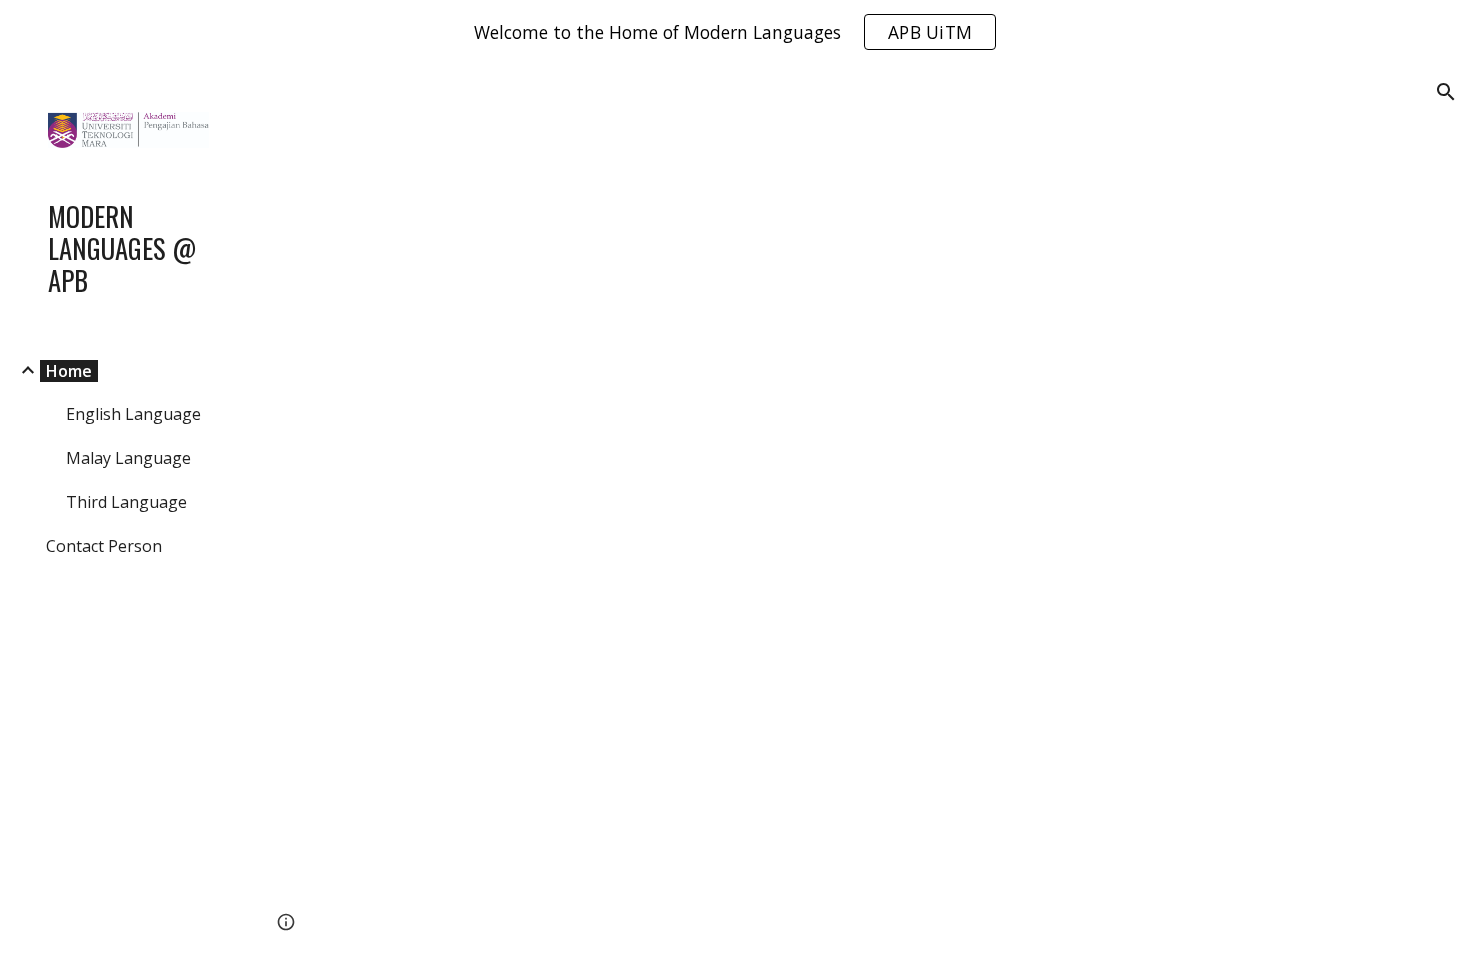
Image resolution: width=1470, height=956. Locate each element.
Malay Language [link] (128, 458)
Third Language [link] (126, 502)
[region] (735, 32)
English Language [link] (133, 414)
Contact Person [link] (104, 546)
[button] (1446, 92)
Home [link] (69, 371)
